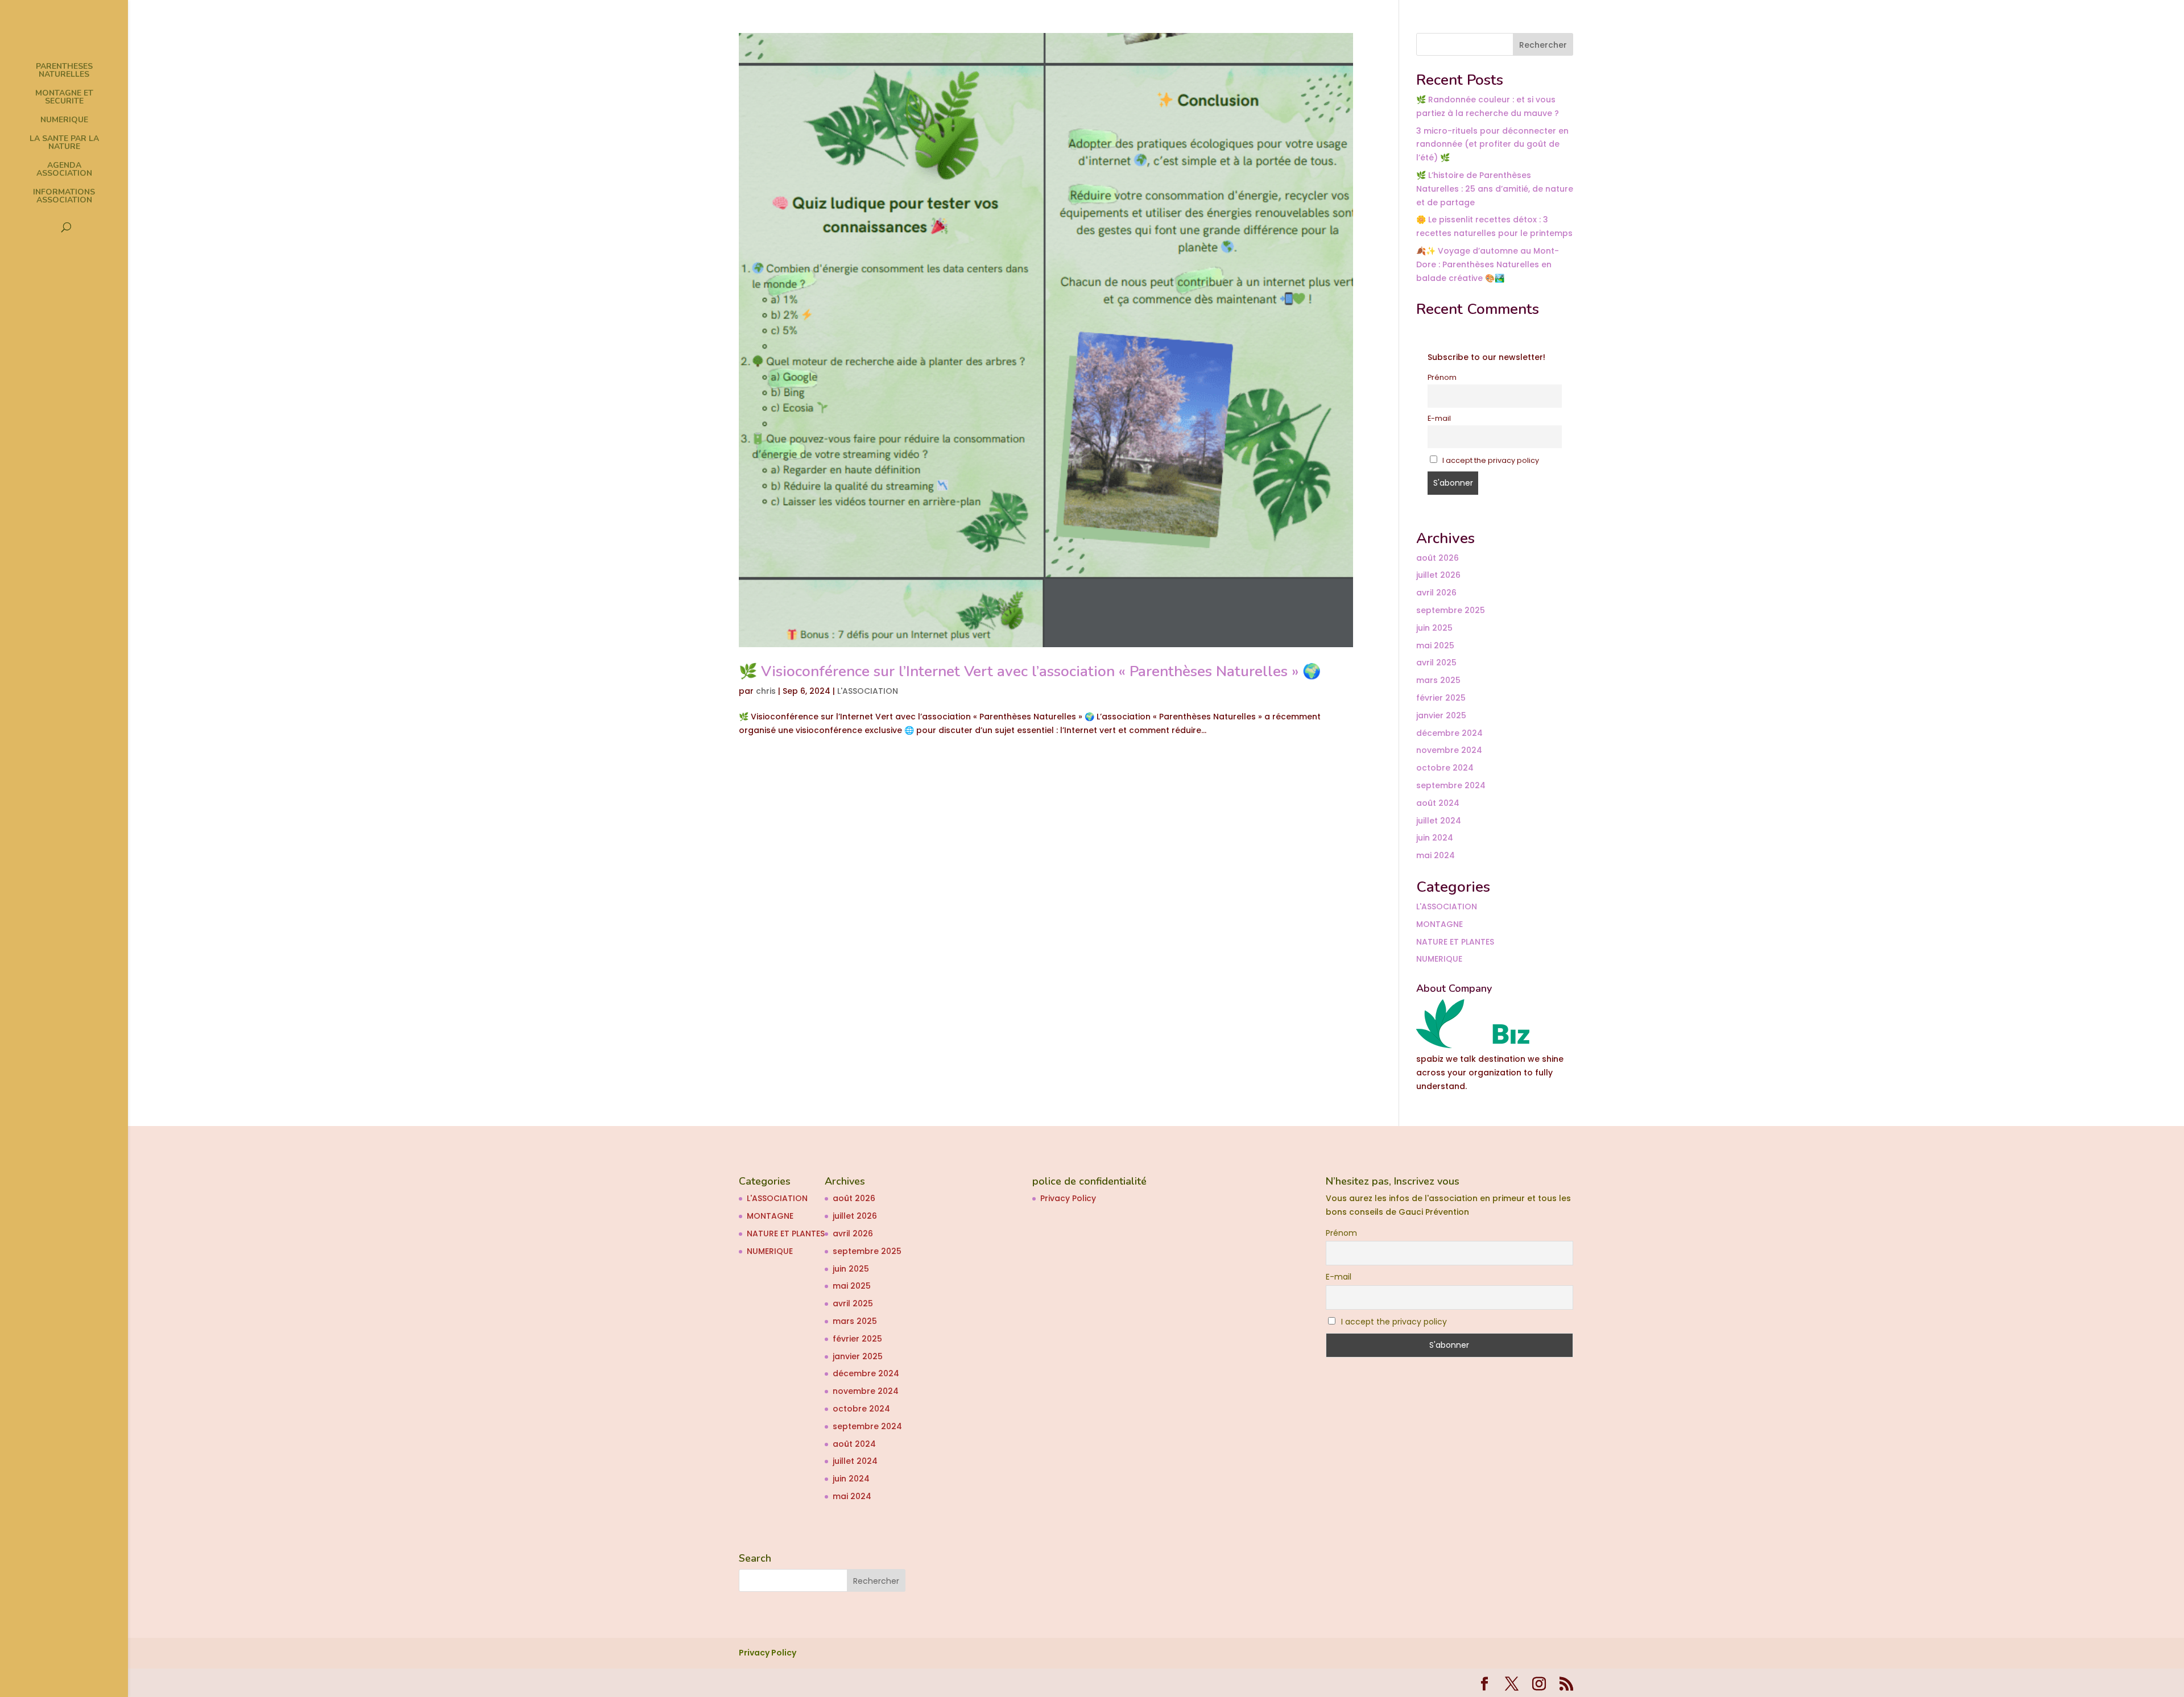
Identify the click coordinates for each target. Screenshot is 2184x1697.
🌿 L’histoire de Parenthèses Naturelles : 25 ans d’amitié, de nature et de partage (1495, 189)
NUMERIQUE (64, 121)
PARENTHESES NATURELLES (64, 71)
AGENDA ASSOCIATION (64, 170)
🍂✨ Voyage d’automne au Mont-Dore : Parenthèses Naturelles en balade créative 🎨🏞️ (1488, 264)
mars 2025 (1438, 680)
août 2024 (1438, 803)
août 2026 (1438, 558)
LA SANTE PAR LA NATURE (64, 143)
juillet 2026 (1438, 575)
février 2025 (1441, 698)
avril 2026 (1436, 593)
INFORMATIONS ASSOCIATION (64, 197)
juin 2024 (1435, 838)
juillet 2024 (1439, 821)
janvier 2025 (1441, 715)
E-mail (1439, 418)
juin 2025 (1434, 628)
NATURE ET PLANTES (1455, 942)
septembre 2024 (1451, 785)
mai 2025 (1435, 645)
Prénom (1442, 377)
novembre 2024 (1449, 750)
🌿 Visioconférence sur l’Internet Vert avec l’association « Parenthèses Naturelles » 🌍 (1030, 671)
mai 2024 (1436, 855)
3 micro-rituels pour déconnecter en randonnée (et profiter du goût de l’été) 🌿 (1492, 144)
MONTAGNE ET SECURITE (64, 98)
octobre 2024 (1445, 768)
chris (766, 691)
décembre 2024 (1449, 733)
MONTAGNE (1440, 924)
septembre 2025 (1451, 610)
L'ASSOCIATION (868, 691)
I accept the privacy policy (1490, 460)
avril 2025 (1436, 663)
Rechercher (1543, 45)
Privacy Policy (1068, 1198)
